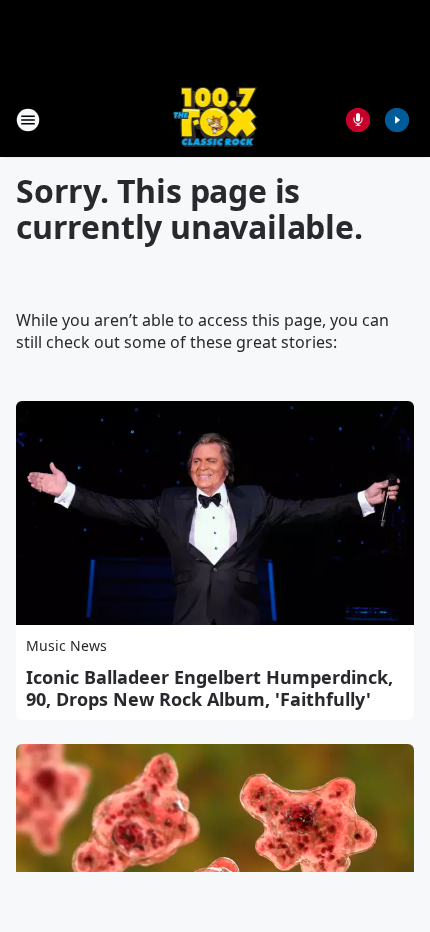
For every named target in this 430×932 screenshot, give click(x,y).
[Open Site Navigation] (28, 120)
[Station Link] (215, 119)
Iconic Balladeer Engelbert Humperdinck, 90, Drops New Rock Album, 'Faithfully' (209, 688)
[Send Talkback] (358, 120)
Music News (66, 645)
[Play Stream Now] (397, 120)
